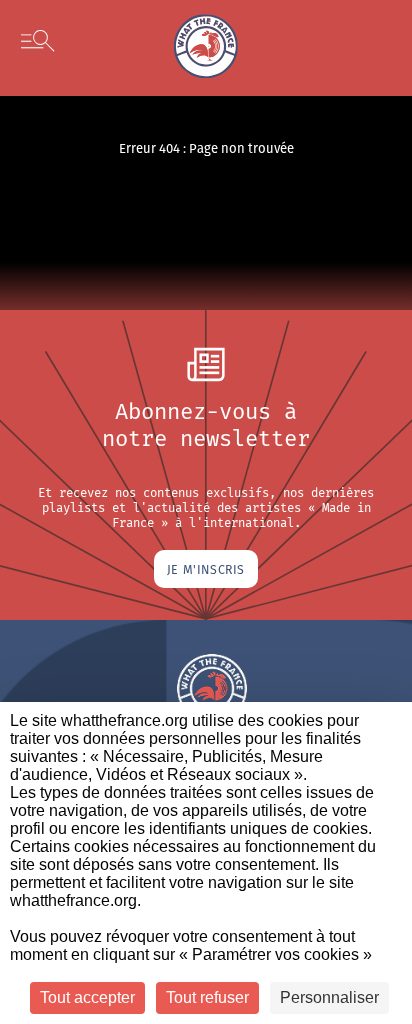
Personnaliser (329, 997)
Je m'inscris (206, 569)
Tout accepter (87, 997)
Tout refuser (207, 997)
